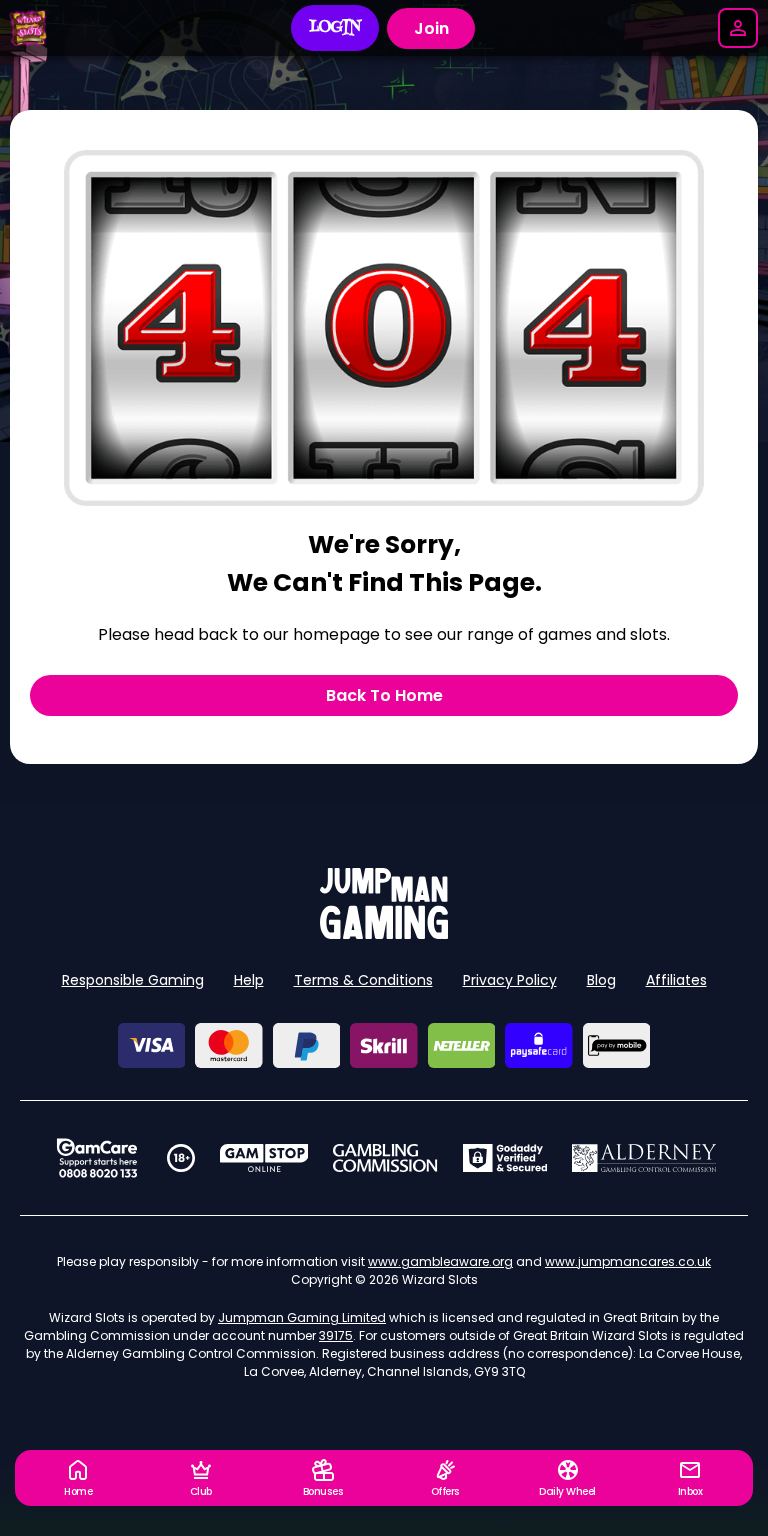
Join (431, 28)
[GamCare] (97, 1158)
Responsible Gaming (133, 980)
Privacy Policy (510, 980)
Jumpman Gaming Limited (302, 1317)
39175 (336, 1335)
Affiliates (676, 980)
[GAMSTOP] (264, 1158)
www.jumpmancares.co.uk (628, 1261)
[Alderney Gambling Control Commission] (644, 1158)
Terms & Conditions (363, 980)
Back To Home (384, 695)
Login (335, 28)
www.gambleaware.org (440, 1261)
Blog (601, 980)
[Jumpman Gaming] (384, 933)
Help (249, 980)
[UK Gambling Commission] (385, 1158)
